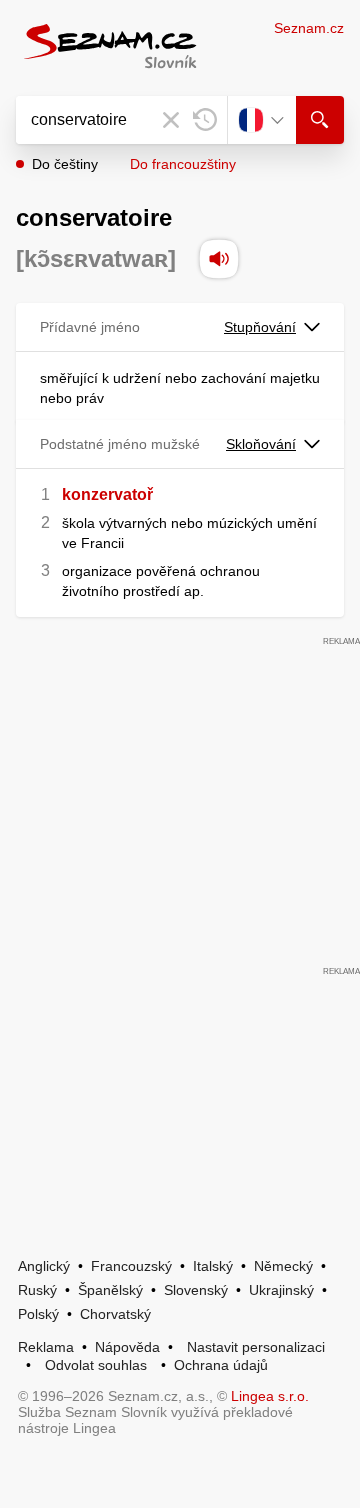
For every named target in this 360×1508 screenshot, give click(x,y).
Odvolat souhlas (96, 1365)
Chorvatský (115, 1314)
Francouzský (131, 1266)
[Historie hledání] (205, 120)
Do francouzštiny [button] (183, 164)
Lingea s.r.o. (270, 1396)
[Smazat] (171, 120)
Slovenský (196, 1290)
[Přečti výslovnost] (219, 259)
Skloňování (261, 444)
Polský (38, 1314)
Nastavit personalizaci (256, 1347)
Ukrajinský (281, 1290)
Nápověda (127, 1347)
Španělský (110, 1290)
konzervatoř (107, 494)
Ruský (37, 1290)
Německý (283, 1266)
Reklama (46, 1347)
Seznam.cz (309, 28)
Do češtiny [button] (65, 164)
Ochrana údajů (221, 1365)
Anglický (44, 1266)
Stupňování (260, 327)
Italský (213, 1266)
